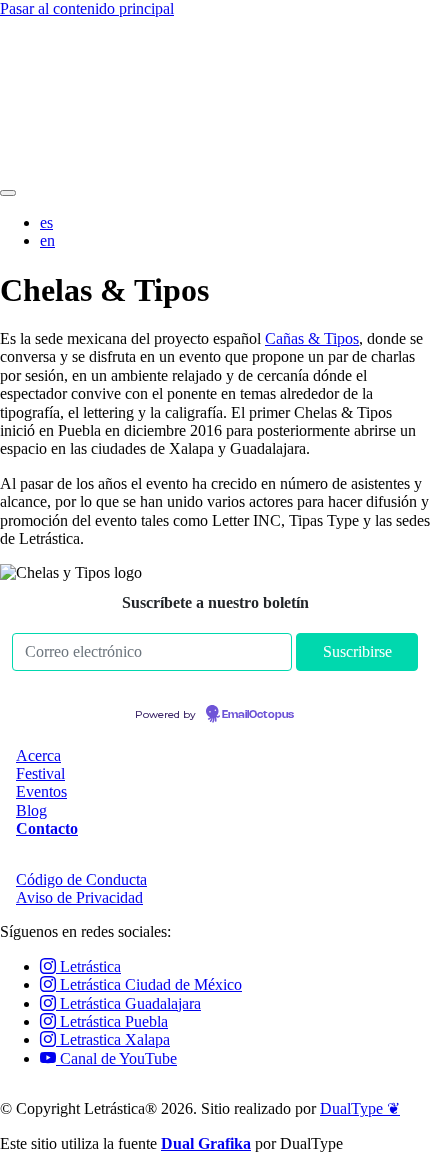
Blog (31, 810)
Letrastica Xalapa (113, 1039)
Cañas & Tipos (312, 338)
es (46, 222)
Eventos (41, 791)
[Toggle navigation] (8, 193)
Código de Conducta (81, 879)
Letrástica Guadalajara (128, 1003)
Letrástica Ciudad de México (149, 984)
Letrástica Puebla (112, 1021)
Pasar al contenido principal (87, 8)
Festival (40, 773)
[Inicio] (215, 169)
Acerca (38, 755)
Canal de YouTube (116, 1058)
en (47, 240)
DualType (360, 1108)
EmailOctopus (258, 715)
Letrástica (88, 966)
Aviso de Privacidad (79, 897)
